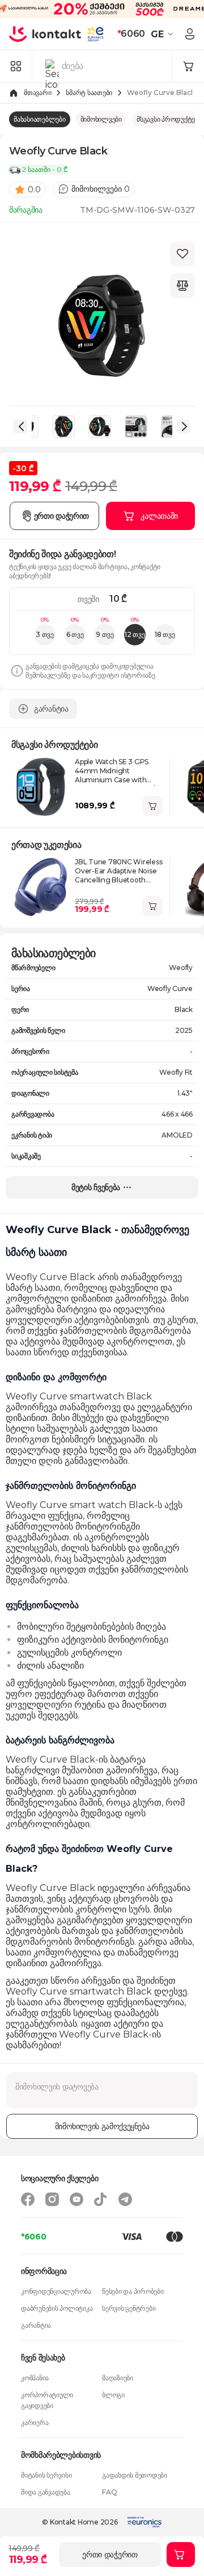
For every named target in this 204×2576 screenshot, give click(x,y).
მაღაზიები (118, 2378)
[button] (163, 34)
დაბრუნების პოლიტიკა (57, 2308)
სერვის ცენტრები (129, 2308)
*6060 (34, 2237)
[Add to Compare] (182, 286)
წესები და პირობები (133, 2291)
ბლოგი (113, 2395)
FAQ (109, 2492)
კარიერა (35, 2422)
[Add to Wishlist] (182, 254)
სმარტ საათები (89, 92)
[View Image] (63, 427)
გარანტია (36, 2325)
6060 (131, 34)
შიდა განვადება (46, 2492)
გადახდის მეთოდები (135, 2475)
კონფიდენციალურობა (56, 2291)
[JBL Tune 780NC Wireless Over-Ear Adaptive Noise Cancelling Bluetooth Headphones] (41, 887)
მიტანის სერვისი (46, 2475)
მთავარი (37, 92)
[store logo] (45, 34)
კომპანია (35, 2378)
